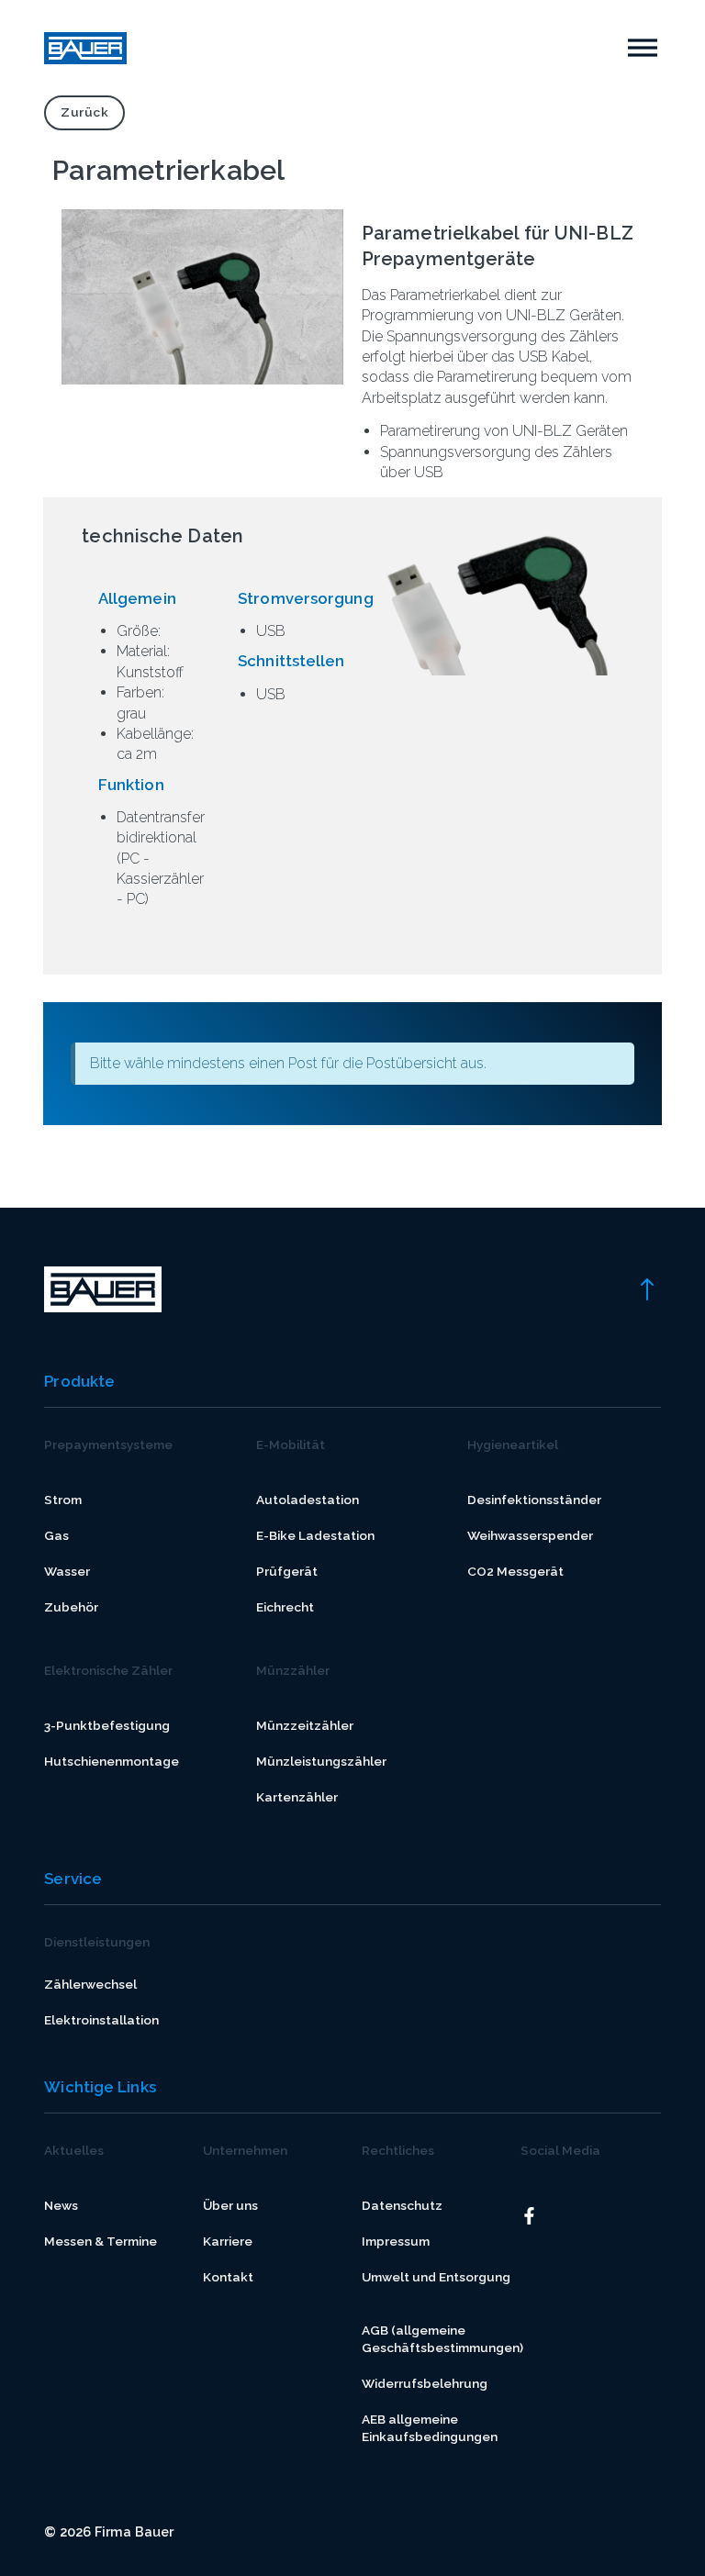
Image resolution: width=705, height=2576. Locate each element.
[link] (646, 1288)
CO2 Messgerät (515, 1571)
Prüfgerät (287, 1571)
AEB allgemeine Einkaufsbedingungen (430, 2428)
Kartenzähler (297, 1797)
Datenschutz (402, 2205)
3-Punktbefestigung (107, 1725)
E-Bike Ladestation (315, 1535)
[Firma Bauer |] (85, 48)
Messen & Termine (101, 2241)
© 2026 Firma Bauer (109, 2531)
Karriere (228, 2241)
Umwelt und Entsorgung (436, 2277)
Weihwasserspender (530, 1535)
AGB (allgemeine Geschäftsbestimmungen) (442, 2339)
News (61, 2205)
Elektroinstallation (101, 2020)
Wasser (67, 1571)
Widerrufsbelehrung (425, 2383)
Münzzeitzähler (305, 1725)
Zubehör (71, 1607)
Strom (63, 1500)
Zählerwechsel (90, 1984)
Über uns (230, 2205)
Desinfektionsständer (534, 1500)
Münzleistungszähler (321, 1761)
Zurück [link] (84, 112)
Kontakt (228, 2277)
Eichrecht (285, 1607)
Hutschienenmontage (112, 1761)
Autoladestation (308, 1500)
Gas (56, 1535)
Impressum (396, 2241)
